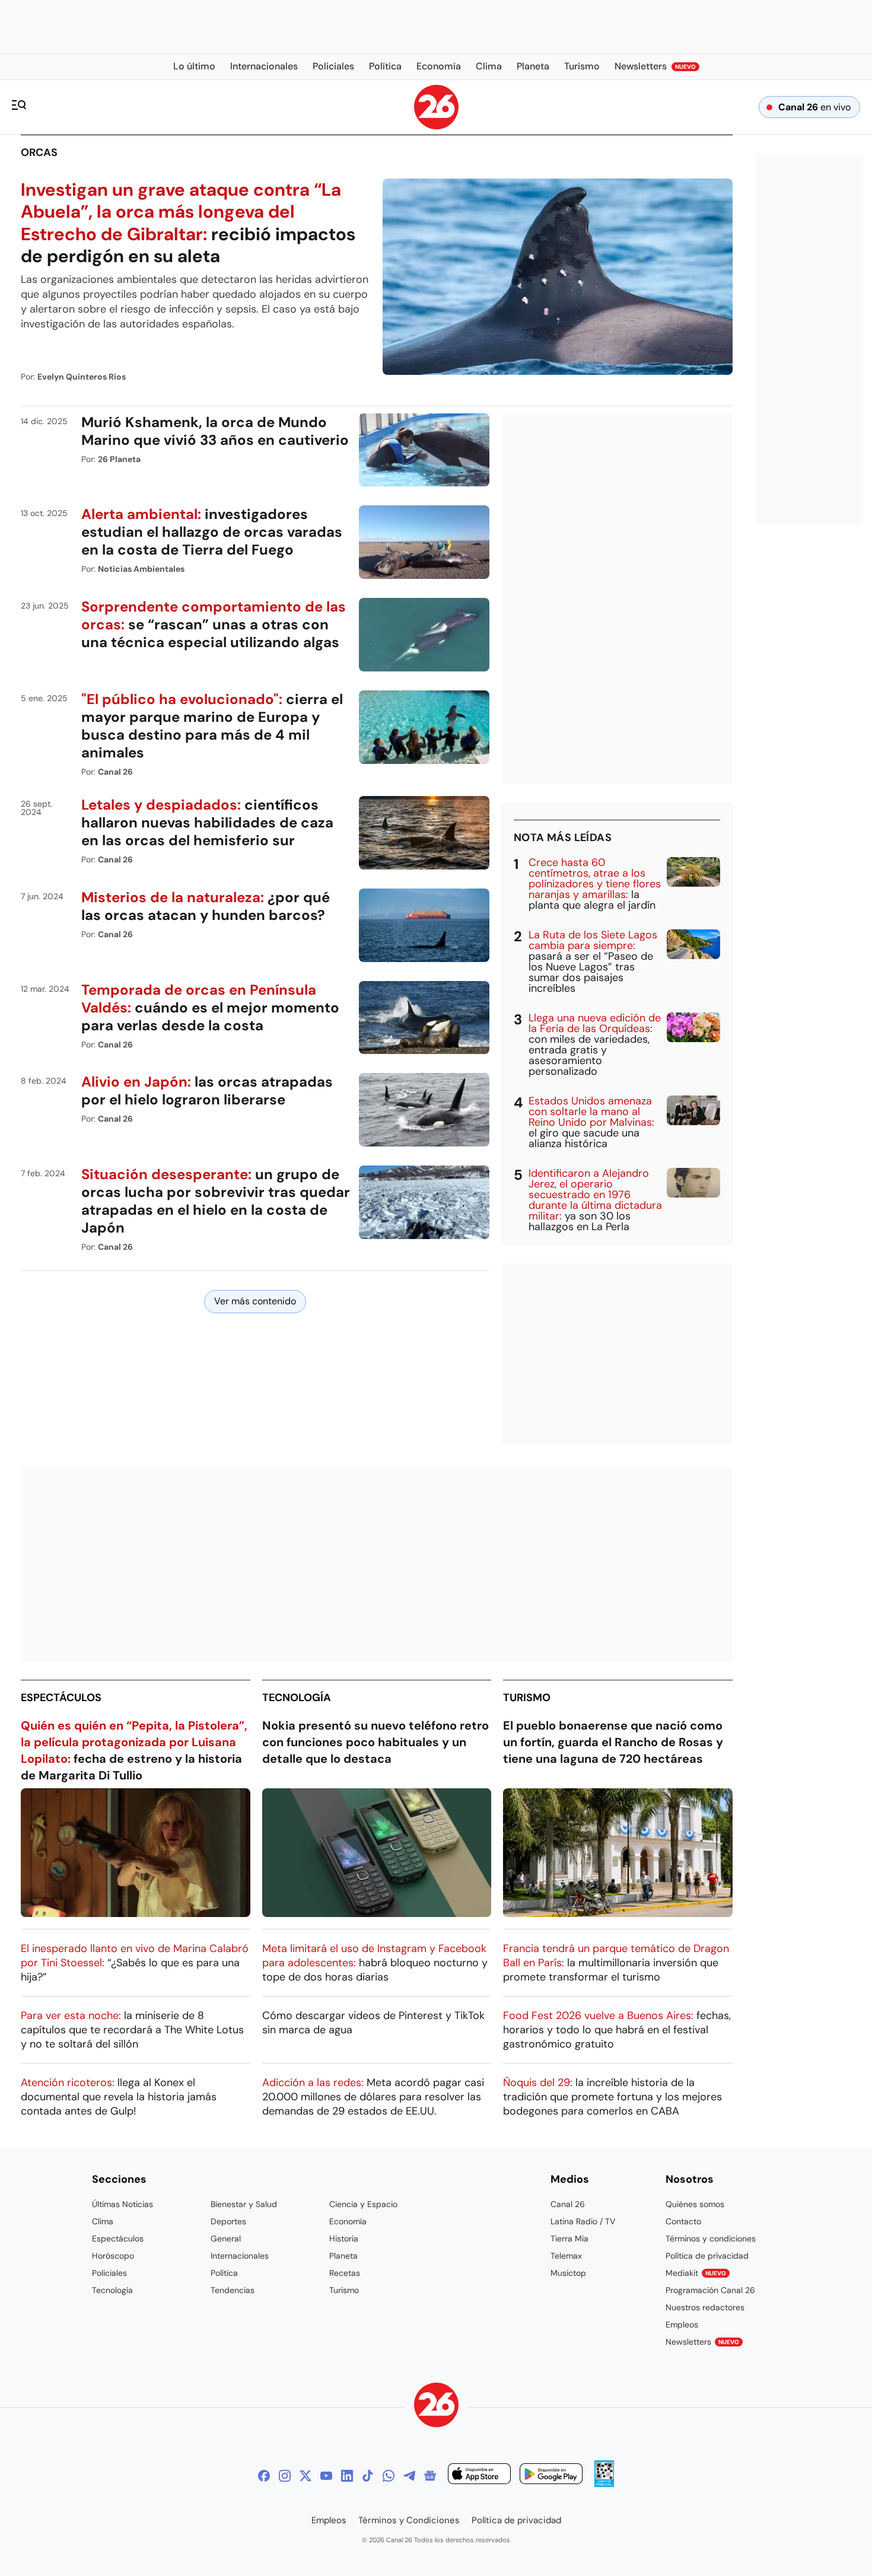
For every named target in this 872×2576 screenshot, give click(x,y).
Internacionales (240, 2256)
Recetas (345, 2273)
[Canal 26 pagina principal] (436, 126)
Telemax (566, 2256)
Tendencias (233, 2290)
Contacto (683, 2221)
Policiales (109, 2273)
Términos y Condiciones (409, 2520)
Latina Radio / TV (583, 2221)
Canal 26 (568, 2204)
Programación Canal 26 (710, 2290)
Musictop (568, 2273)
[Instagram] (285, 2476)
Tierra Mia (569, 2239)
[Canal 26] (436, 2407)
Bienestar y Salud (244, 2204)
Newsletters (702, 2342)
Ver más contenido (255, 1301)
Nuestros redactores (705, 2307)
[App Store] (479, 2475)
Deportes (228, 2221)
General (226, 2239)
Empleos (682, 2325)
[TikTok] (368, 2476)
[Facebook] (264, 2476)
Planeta (343, 2256)
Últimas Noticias (122, 2204)
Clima (103, 2221)
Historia (344, 2239)
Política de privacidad (707, 2256)
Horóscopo (113, 2256)
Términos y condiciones (711, 2239)
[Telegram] (409, 2476)
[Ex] (305, 2476)
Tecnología (297, 1698)
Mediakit (696, 2273)
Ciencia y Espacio (363, 2204)
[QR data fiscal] (604, 2484)
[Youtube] (326, 2476)
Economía (348, 2221)
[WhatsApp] (389, 2476)
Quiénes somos (695, 2204)
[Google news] (430, 2476)
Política (224, 2273)
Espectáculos (61, 1698)
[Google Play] (551, 2475)
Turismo (527, 1698)
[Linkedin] (347, 2476)
